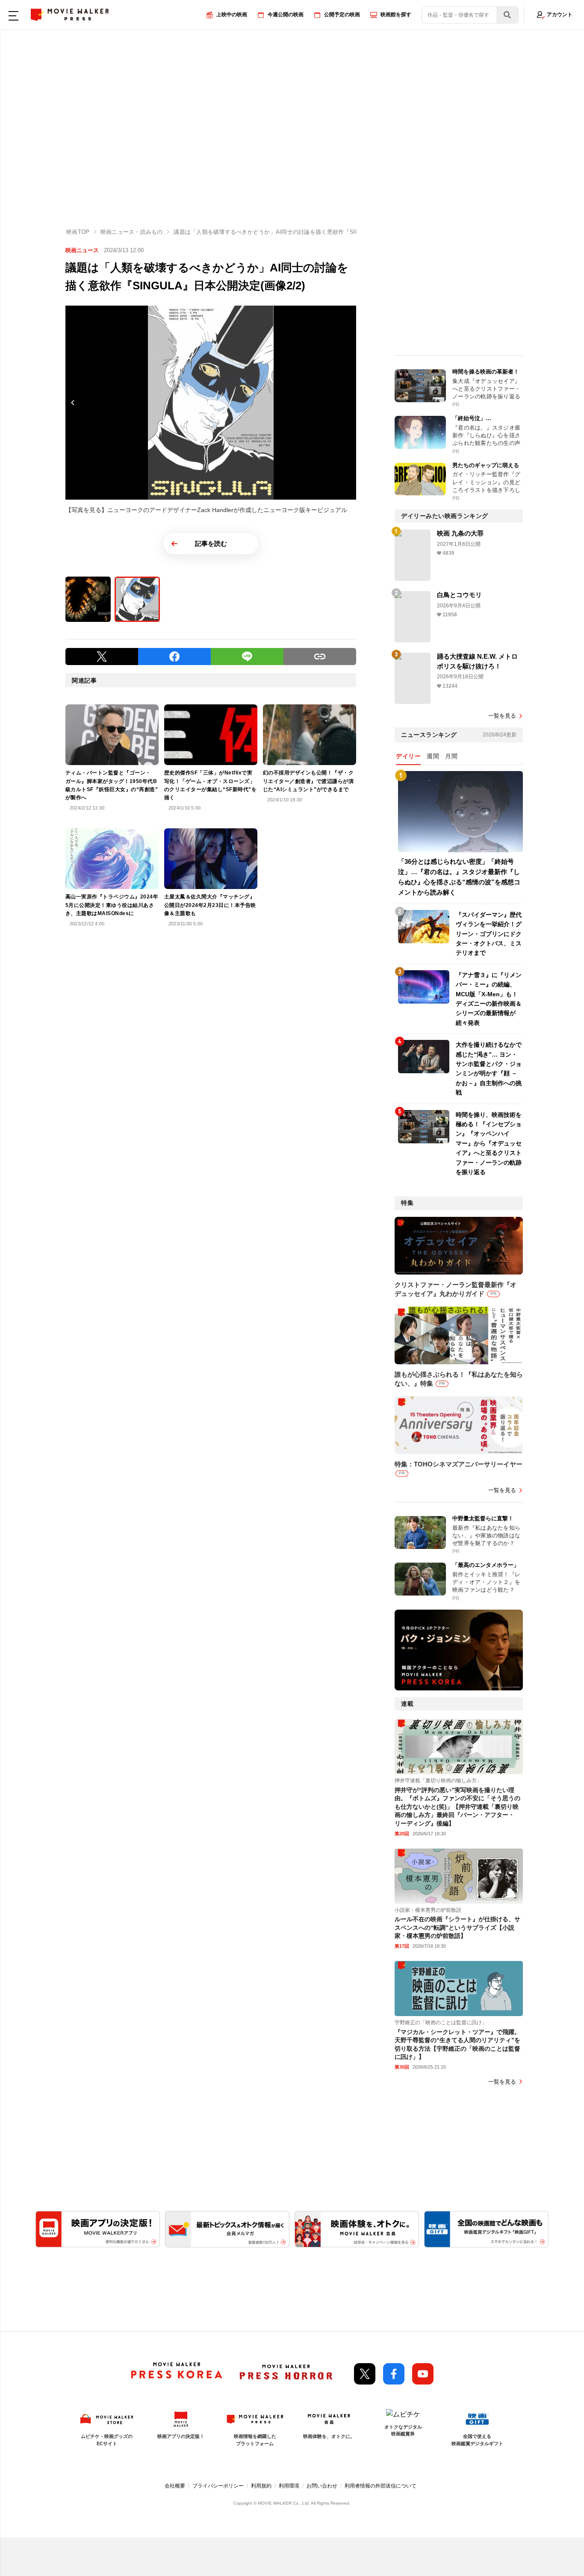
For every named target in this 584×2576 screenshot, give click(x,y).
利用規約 (261, 2486)
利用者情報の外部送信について (380, 2486)
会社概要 (175, 2486)
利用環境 (289, 2486)
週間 (433, 756)
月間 (451, 756)
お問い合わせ (322, 2486)
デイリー (408, 756)
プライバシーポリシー (218, 2486)
